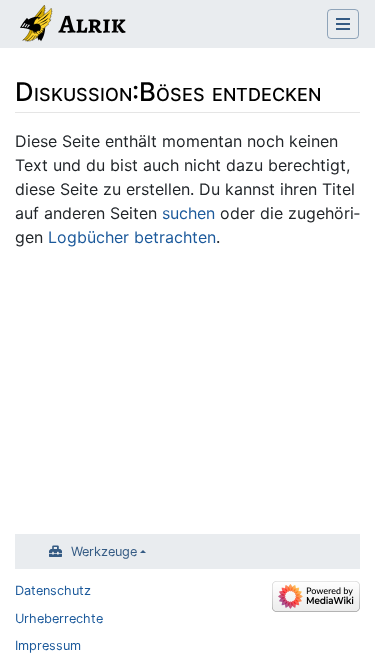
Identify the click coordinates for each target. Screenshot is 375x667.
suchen (188, 213)
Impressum (48, 645)
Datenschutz (53, 590)
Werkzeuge (104, 551)
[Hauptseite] (71, 26)
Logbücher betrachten (132, 237)
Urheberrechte (59, 618)
